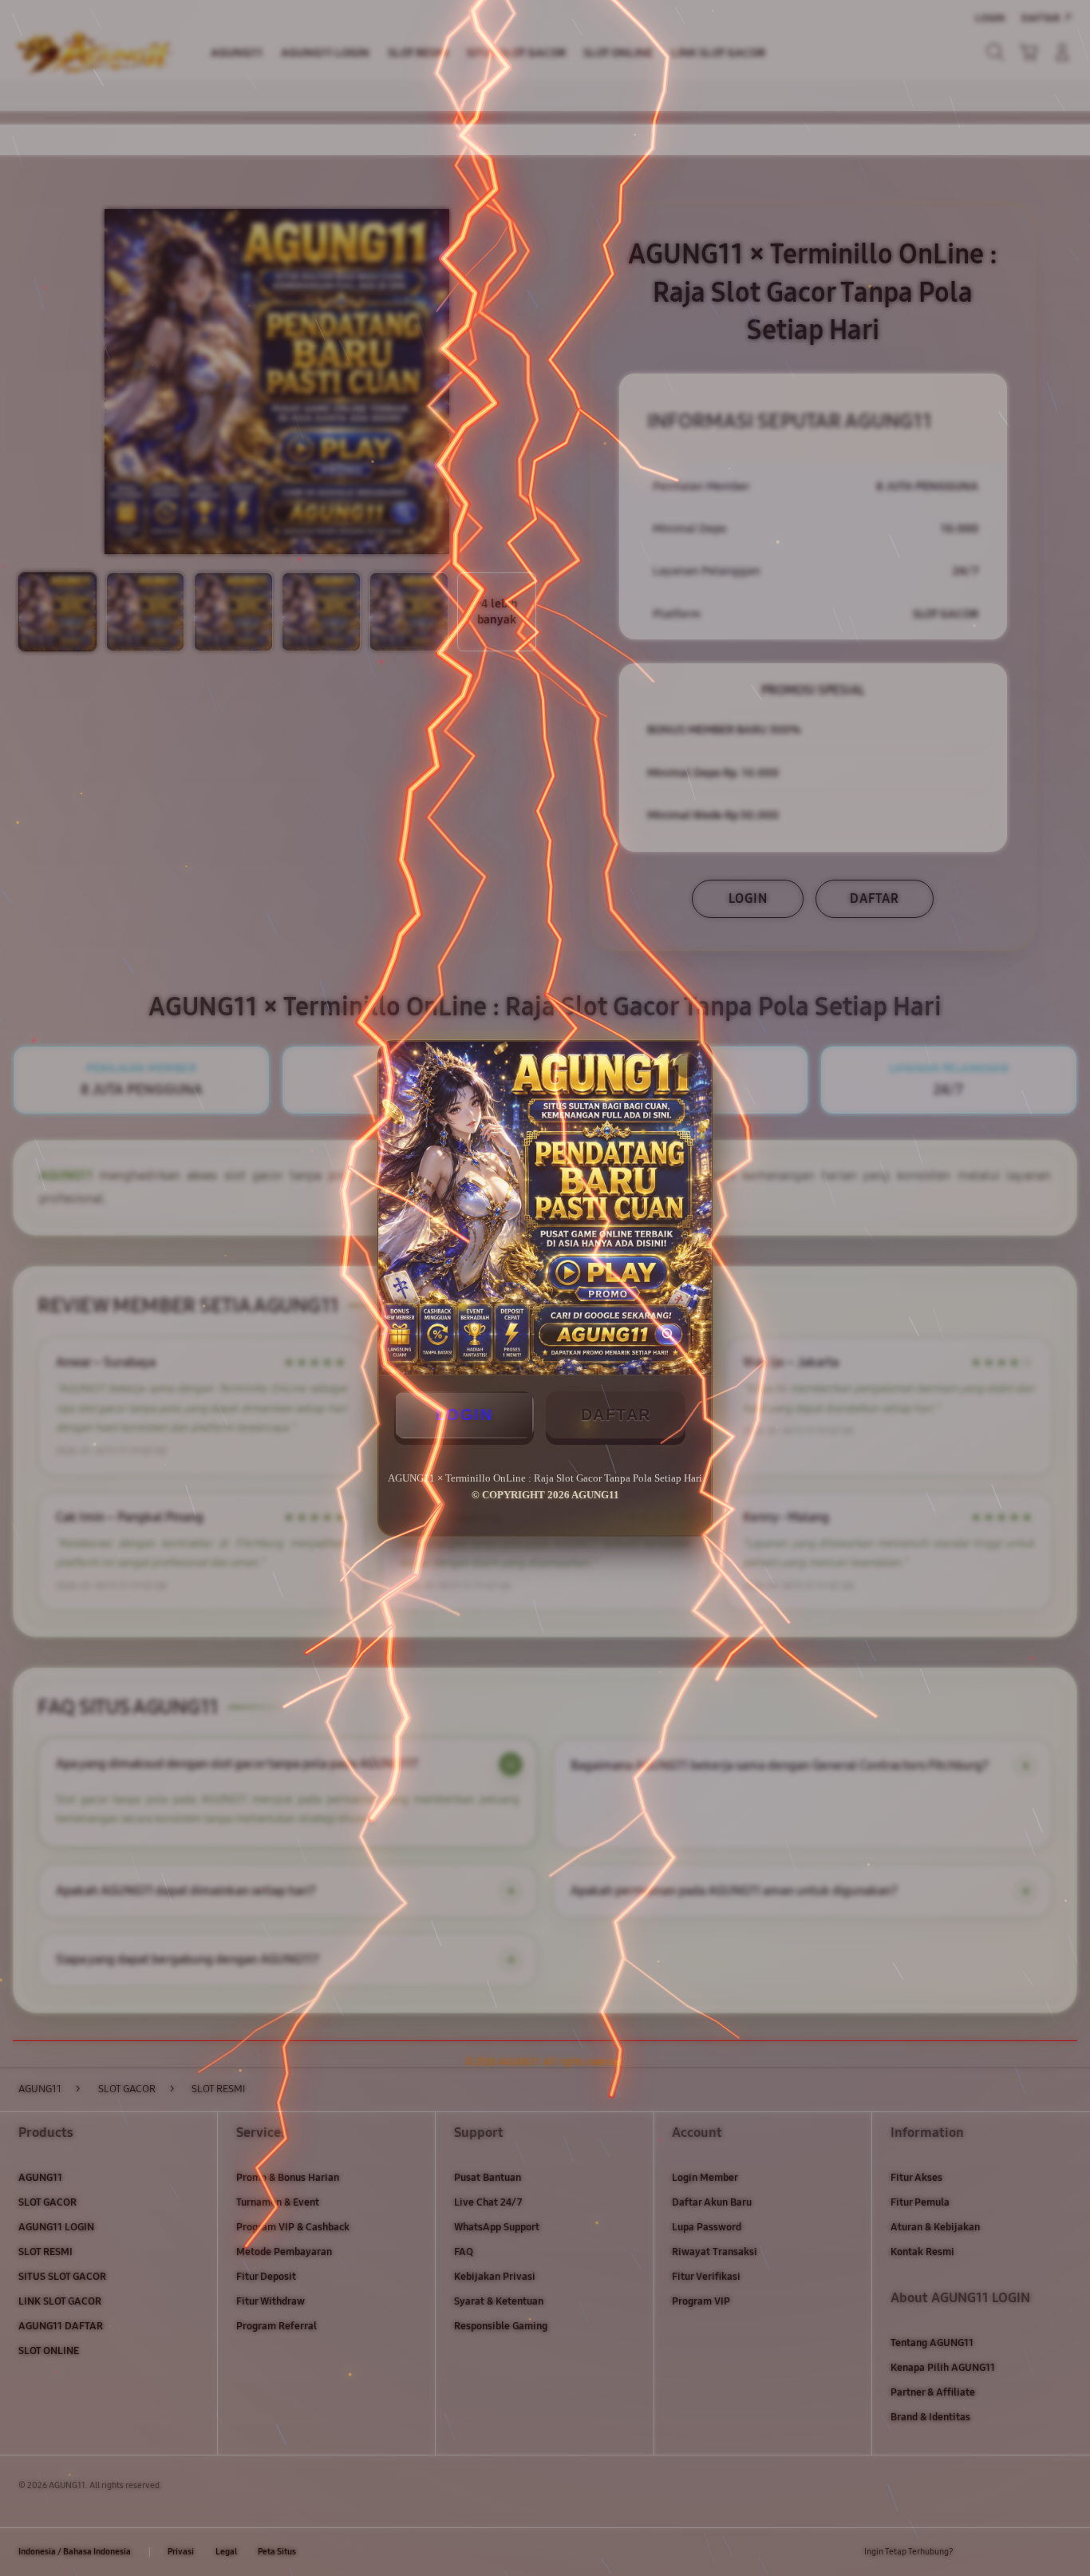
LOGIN (464, 1415)
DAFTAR (616, 1415)
